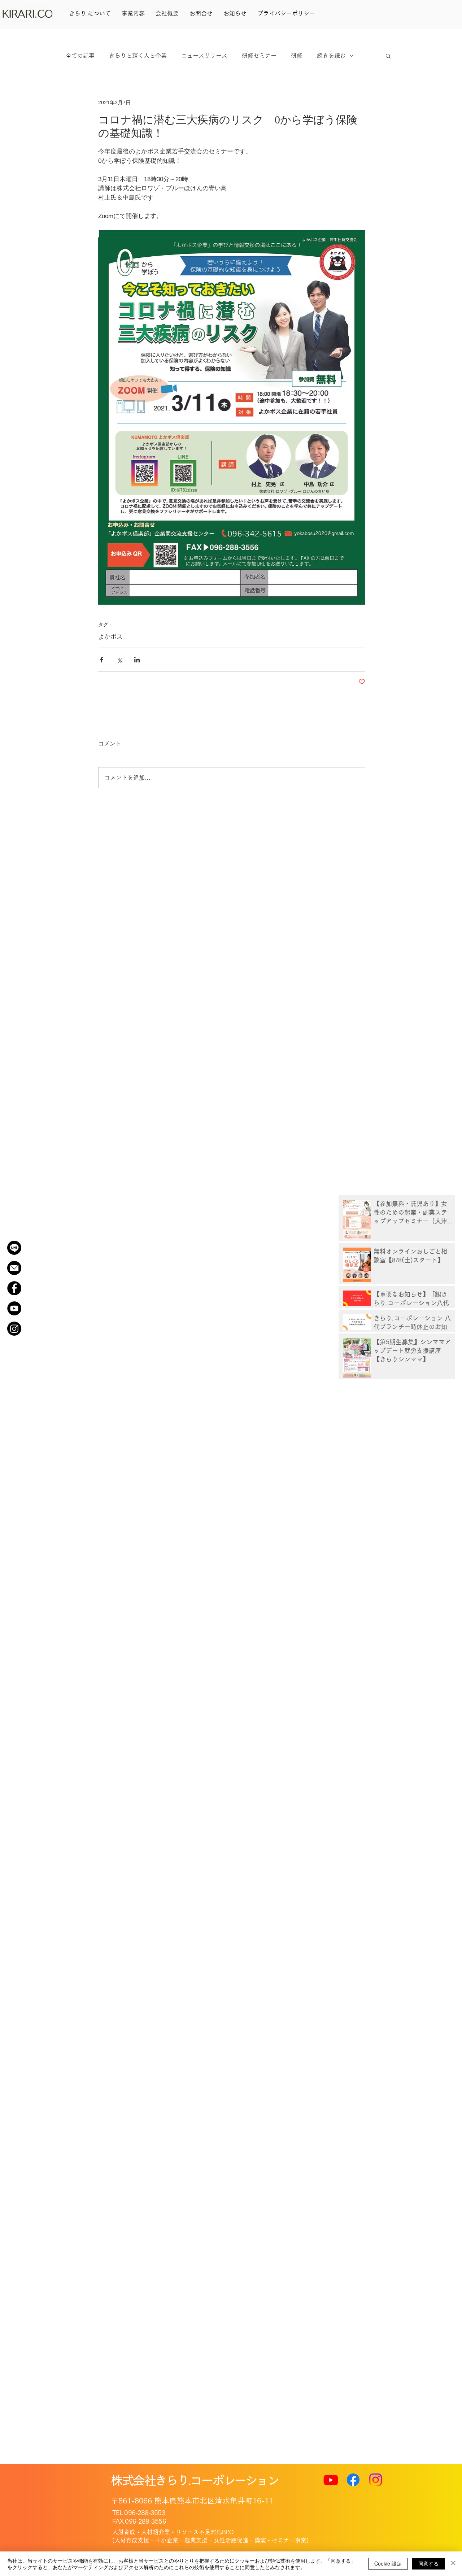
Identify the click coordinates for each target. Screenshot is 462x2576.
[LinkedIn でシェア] (137, 660)
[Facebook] (353, 2480)
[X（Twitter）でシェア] (119, 660)
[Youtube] (331, 2480)
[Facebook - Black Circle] (14, 1288)
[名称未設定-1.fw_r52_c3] (14, 1268)
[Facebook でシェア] (102, 660)
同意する (428, 2563)
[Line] (14, 1248)
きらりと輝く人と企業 (138, 56)
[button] (388, 56)
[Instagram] (14, 1329)
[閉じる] (453, 2564)
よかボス (110, 637)
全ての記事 (80, 56)
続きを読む (331, 56)
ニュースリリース (204, 56)
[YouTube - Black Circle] (14, 1308)
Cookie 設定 (388, 2563)
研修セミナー (259, 56)
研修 (297, 56)
